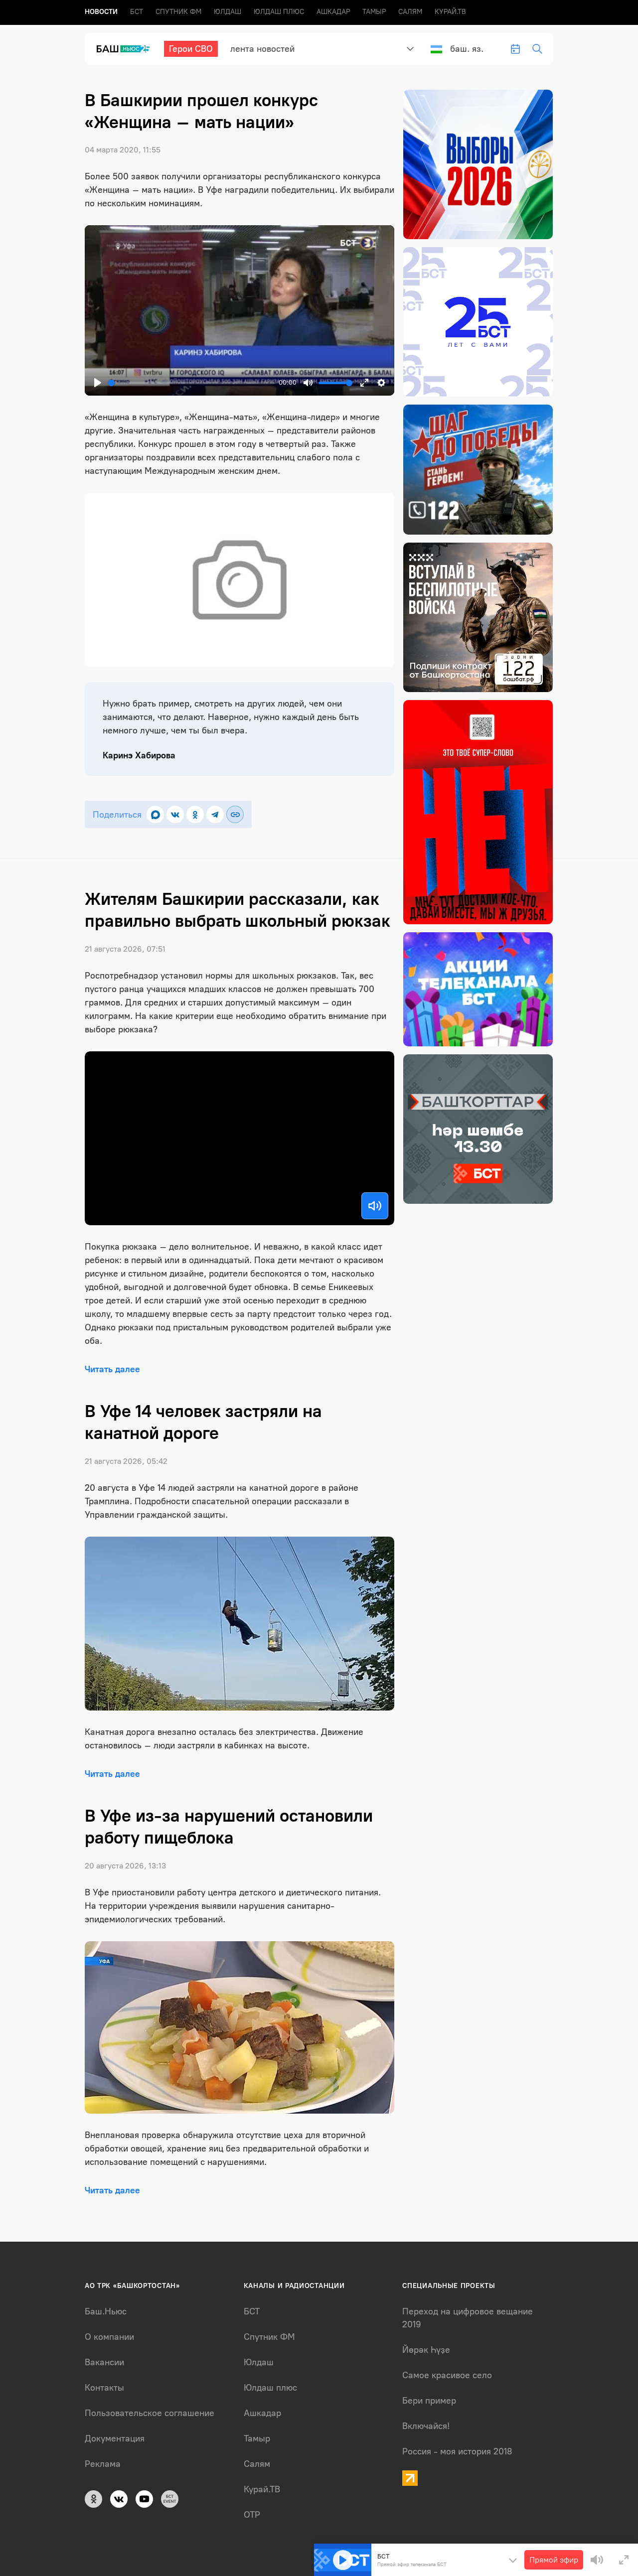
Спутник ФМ (178, 12)
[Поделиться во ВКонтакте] (175, 814)
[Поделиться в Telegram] (215, 814)
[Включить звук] (375, 1206)
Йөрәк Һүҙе (426, 2350)
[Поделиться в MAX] (155, 814)
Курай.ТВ (450, 12)
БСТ (137, 12)
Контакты (104, 2388)
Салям (410, 12)
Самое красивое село (447, 2375)
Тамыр (374, 12)
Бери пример (429, 2401)
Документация (115, 2438)
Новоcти (101, 12)
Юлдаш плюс (279, 12)
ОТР (252, 2515)
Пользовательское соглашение (150, 2413)
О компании (109, 2337)
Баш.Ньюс (106, 2311)
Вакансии (104, 2362)
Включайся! (426, 2426)
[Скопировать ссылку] (235, 814)
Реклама (103, 2464)
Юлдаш (228, 12)
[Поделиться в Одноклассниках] (195, 814)
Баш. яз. (467, 49)
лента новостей (262, 49)
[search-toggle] (537, 49)
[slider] (191, 383)
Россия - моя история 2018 (457, 2451)
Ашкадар (333, 12)
